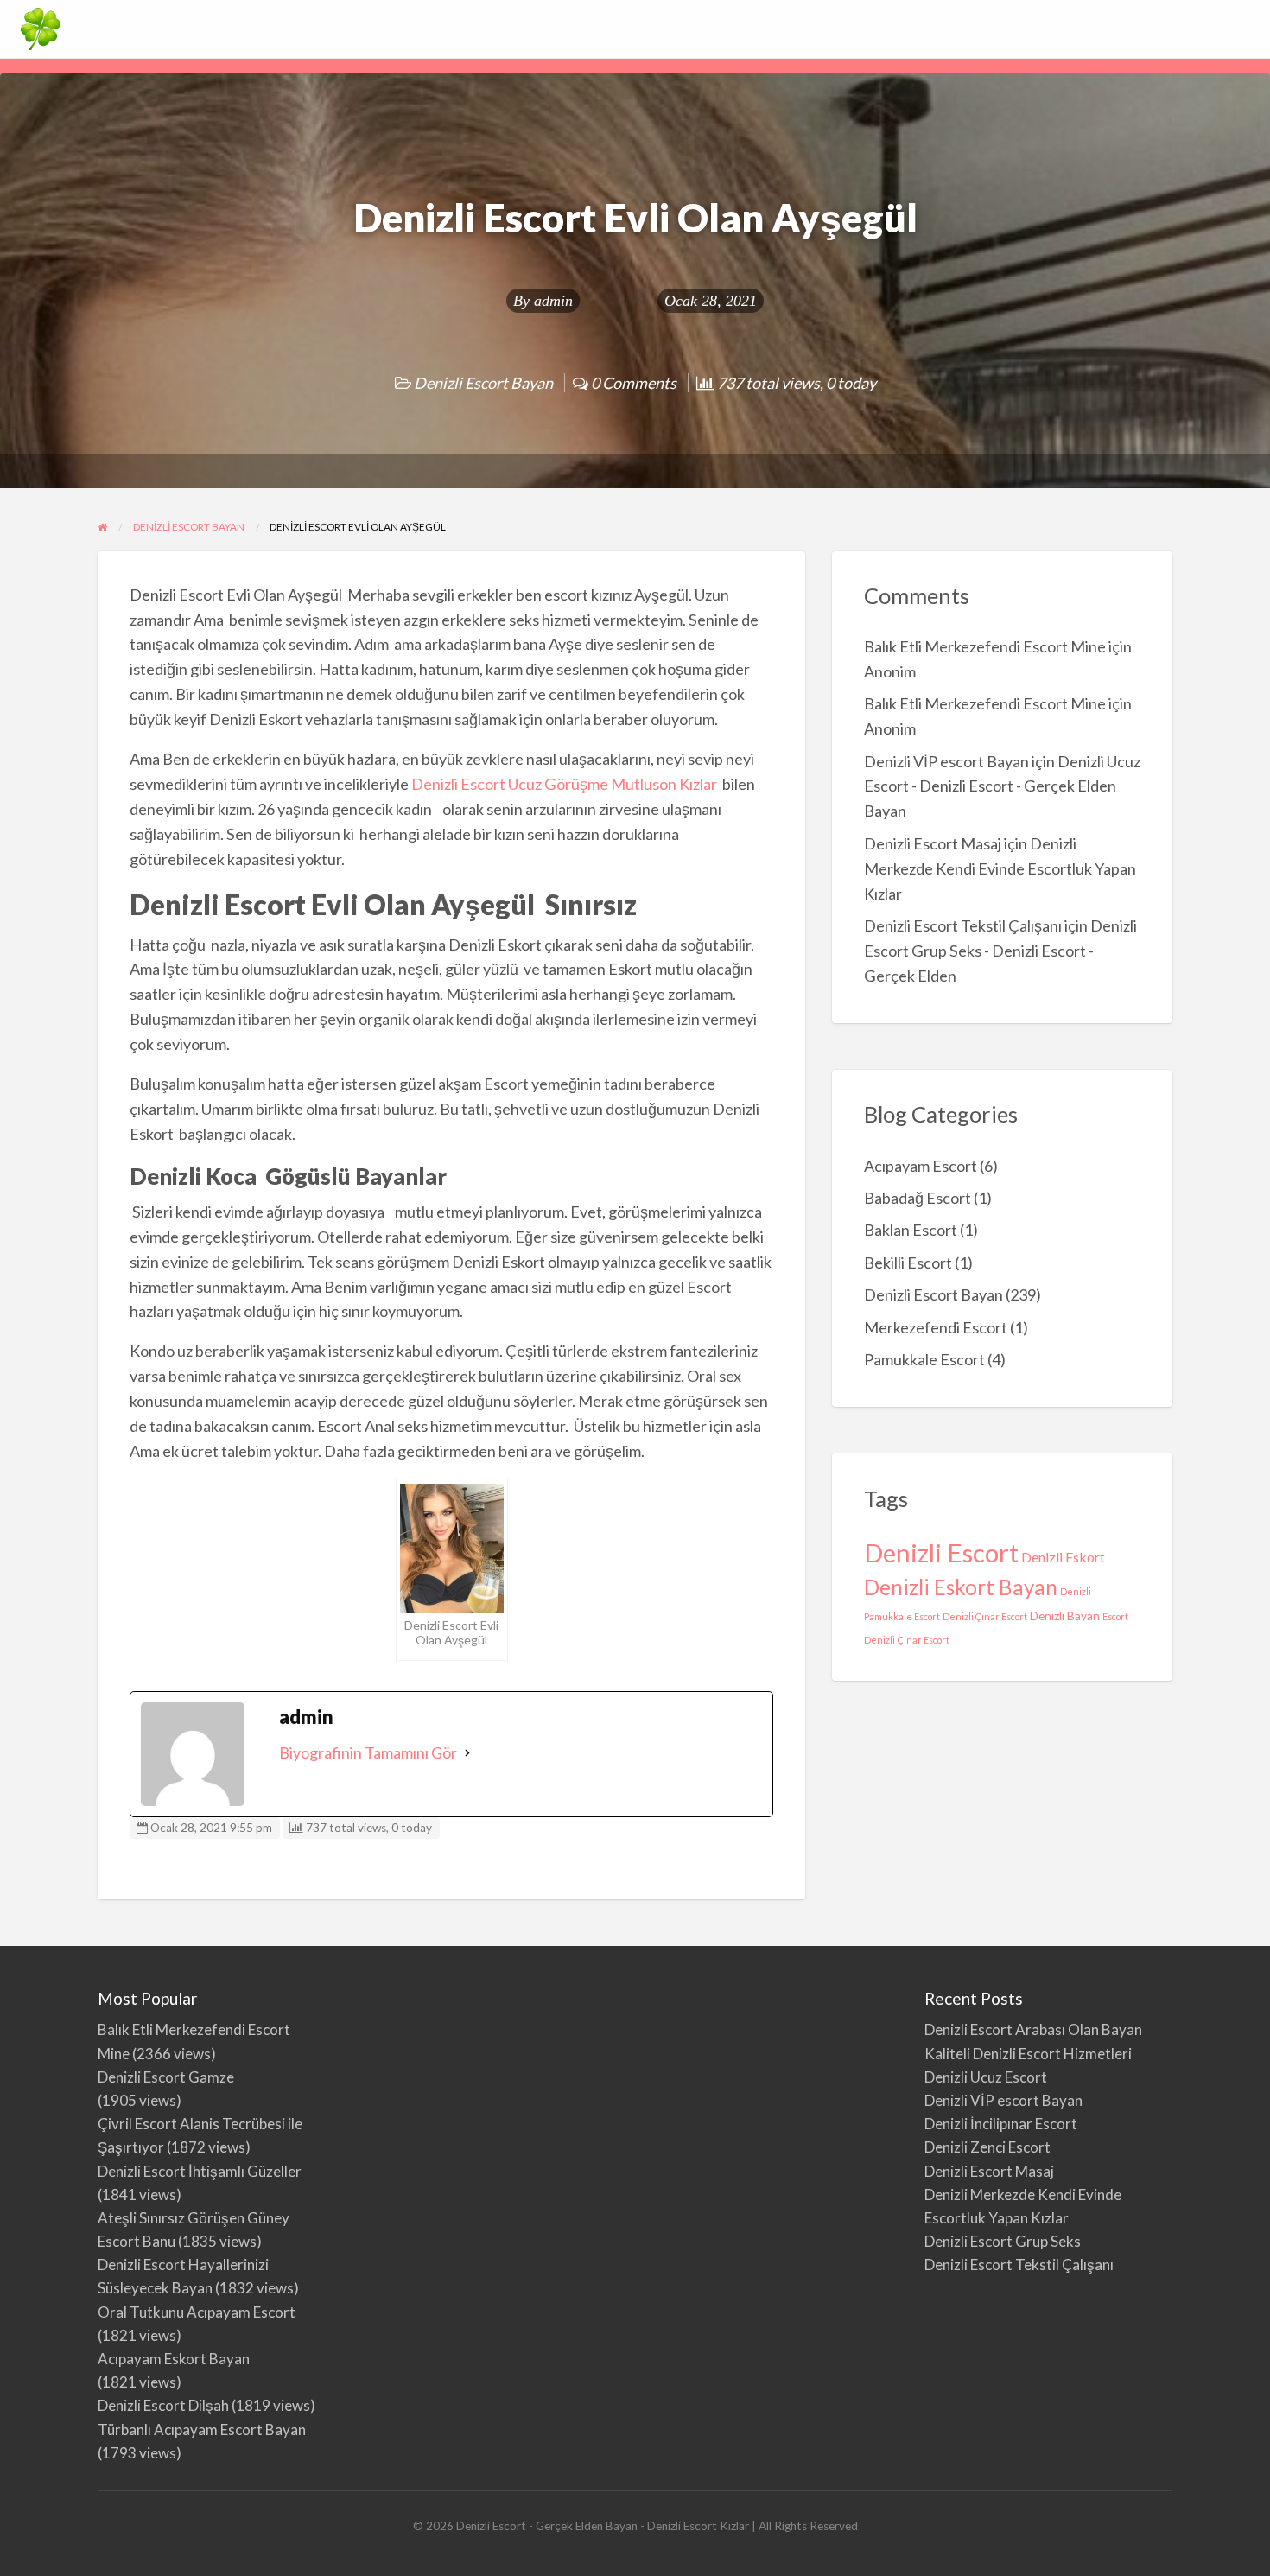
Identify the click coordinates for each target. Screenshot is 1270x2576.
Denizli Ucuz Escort (986, 2077)
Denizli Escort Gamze (166, 2077)
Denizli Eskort (1063, 1557)
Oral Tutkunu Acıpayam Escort (197, 2312)
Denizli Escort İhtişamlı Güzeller (200, 2171)
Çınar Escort (924, 1640)
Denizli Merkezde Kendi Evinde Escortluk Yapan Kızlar (1000, 868)
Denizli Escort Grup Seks (1003, 2241)
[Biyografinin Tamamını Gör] (467, 1753)
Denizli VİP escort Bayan (946, 761)
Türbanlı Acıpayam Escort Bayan (202, 2430)
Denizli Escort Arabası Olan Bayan (1033, 2029)
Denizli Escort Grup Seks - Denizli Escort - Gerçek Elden (1000, 951)
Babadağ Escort (918, 1198)
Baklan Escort (911, 1230)
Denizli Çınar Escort (985, 1616)
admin (553, 301)
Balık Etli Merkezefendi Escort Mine (985, 646)
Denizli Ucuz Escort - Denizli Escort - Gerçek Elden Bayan (1002, 786)
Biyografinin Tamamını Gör (368, 1752)
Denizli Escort (941, 1552)
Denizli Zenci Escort (987, 2147)
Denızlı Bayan (1065, 1616)
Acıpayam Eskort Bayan (174, 2359)
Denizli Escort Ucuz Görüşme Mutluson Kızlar (565, 784)
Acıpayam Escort (921, 1166)
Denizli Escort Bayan (483, 383)
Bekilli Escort (908, 1263)
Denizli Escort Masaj (933, 843)
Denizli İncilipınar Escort (1001, 2124)
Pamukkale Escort (924, 1359)
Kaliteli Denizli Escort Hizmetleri (1028, 2054)
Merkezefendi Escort (936, 1327)
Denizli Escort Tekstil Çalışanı (963, 925)
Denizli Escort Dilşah (163, 2405)
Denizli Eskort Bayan (961, 1587)
